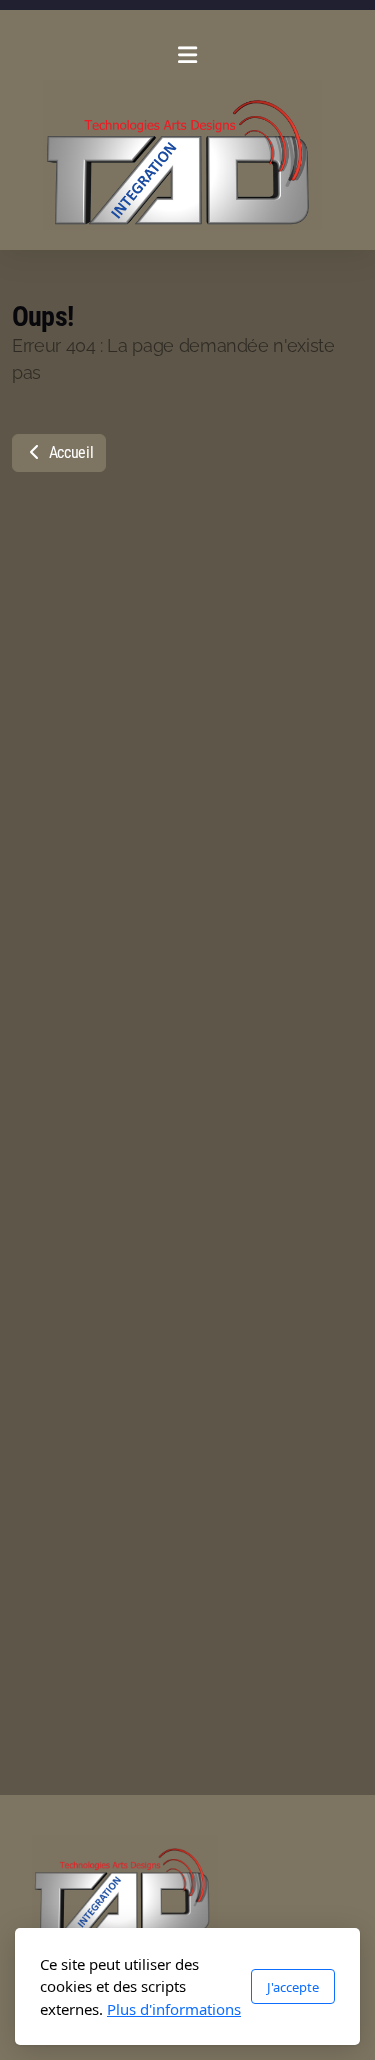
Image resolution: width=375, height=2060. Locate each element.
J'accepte (293, 1987)
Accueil (69, 452)
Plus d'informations (174, 2009)
